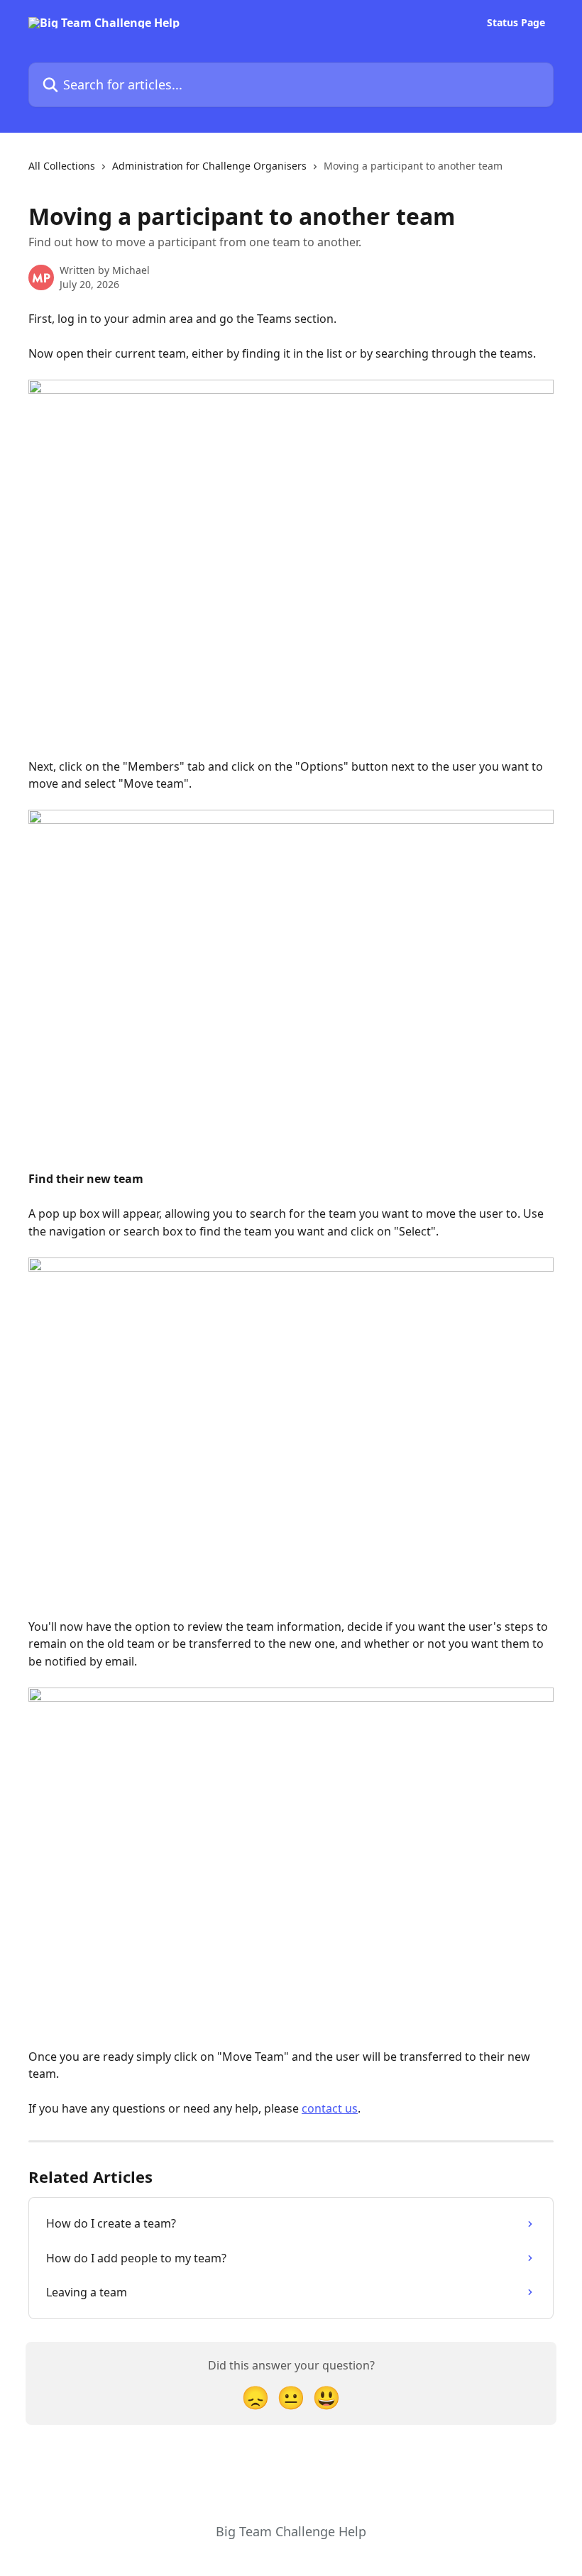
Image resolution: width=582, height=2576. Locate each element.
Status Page (516, 23)
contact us (330, 2108)
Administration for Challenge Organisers (209, 166)
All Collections (62, 166)
